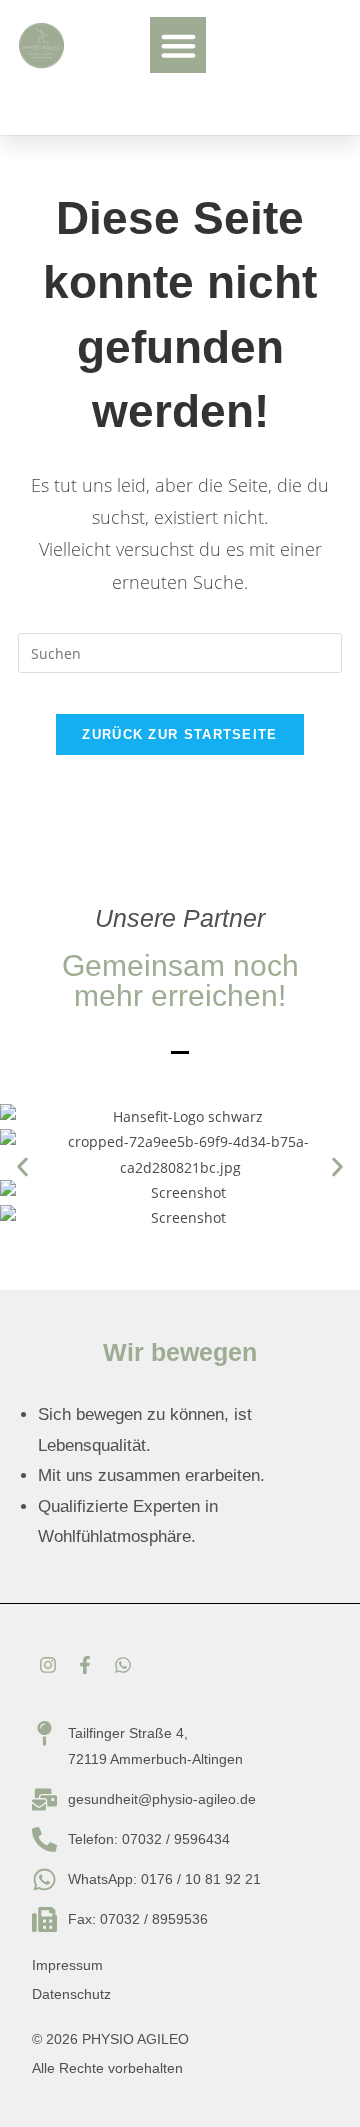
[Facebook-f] (85, 1665)
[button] (178, 45)
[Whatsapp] (122, 1665)
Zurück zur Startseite (179, 734)
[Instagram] (48, 1665)
